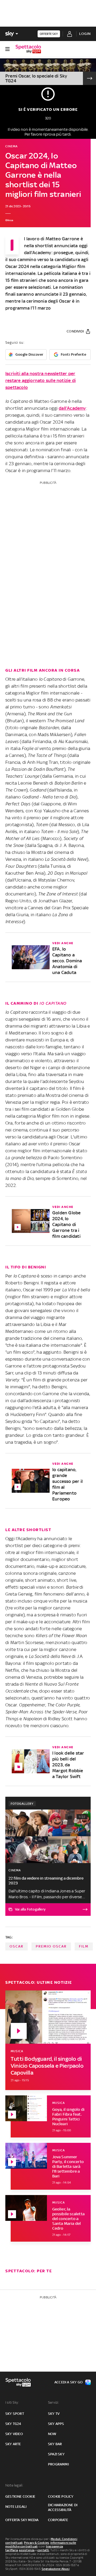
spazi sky (56, 2454)
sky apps (56, 2424)
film (84, 1946)
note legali (16, 2507)
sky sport (15, 2414)
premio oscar (51, 1946)
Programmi (58, 2464)
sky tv (54, 2414)
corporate (58, 2520)
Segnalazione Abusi (56, 2569)
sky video (14, 2434)
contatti (43, 2550)
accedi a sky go (69, 2382)
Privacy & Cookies (37, 2543)
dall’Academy (72, 408)
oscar (17, 1946)
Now (52, 2434)
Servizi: (54, 2402)
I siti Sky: (12, 2402)
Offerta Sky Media (22, 2520)
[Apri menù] (7, 49)
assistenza (27, 2550)
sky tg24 (13, 2424)
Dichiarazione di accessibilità (63, 2507)
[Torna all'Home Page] (28, 49)
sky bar (55, 2444)
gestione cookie (20, 2496)
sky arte (13, 2444)
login (85, 34)
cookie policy (61, 2496)
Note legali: (14, 2485)
